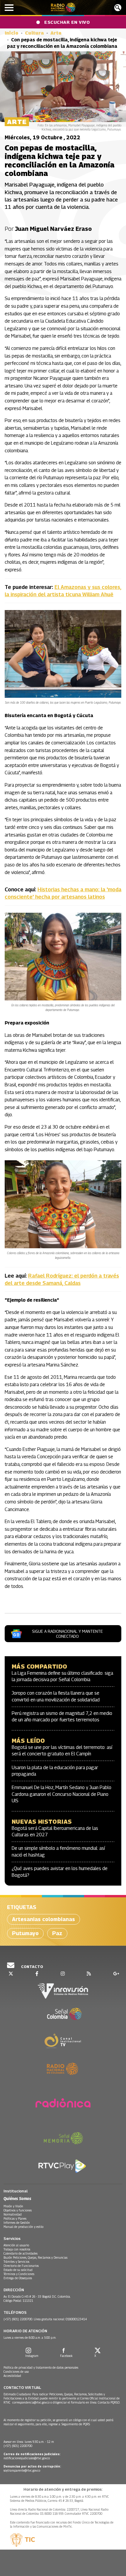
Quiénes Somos (17, 2198)
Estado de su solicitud (18, 2270)
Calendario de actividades (21, 2253)
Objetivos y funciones (18, 2210)
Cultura (34, 33)
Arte (56, 33)
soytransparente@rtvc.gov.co (22, 2470)
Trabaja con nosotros (17, 2249)
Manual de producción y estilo (23, 2227)
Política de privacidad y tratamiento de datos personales (41, 2367)
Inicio (12, 33)
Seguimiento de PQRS (76, 2424)
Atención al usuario (16, 2245)
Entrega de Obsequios (18, 2278)
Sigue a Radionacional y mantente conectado (67, 1634)
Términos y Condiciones (19, 2274)
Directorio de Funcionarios (21, 2266)
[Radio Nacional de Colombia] (63, 7)
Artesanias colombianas (44, 1919)
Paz (57, 1933)
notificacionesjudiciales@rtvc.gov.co (27, 2458)
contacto (32, 1967)
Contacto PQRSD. (109, 2402)
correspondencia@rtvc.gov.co (31, 2402)
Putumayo (25, 1933)
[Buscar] (118, 8)
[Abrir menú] (9, 8)
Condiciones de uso (16, 2372)
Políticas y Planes (15, 2218)
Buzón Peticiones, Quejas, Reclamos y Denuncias (35, 2257)
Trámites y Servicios (16, 2262)
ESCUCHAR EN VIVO (67, 22)
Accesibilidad (12, 2376)
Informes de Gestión (17, 2223)
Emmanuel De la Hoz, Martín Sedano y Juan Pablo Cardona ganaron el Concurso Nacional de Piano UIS (62, 1794)
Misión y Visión (13, 2206)
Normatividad (13, 2214)
